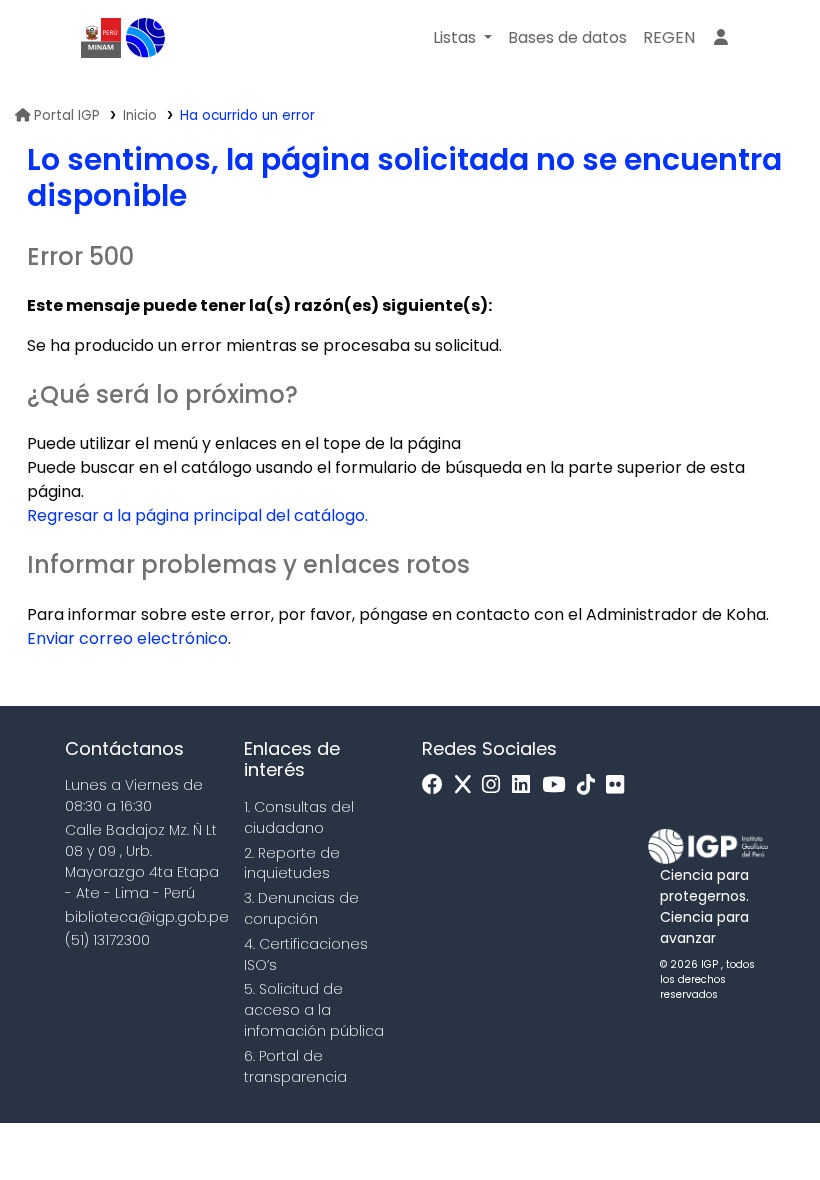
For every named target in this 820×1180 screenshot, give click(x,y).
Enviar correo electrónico (127, 638)
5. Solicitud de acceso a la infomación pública (314, 1010)
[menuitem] (669, 38)
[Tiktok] (591, 785)
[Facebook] (437, 785)
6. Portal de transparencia (295, 1066)
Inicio (140, 115)
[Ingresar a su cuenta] (721, 38)
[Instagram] (496, 785)
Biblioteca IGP (146, 38)
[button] (462, 38)
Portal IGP (67, 115)
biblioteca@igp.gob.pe (147, 917)
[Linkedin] (526, 785)
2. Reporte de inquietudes (292, 863)
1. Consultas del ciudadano (299, 817)
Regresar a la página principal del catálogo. (197, 515)
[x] (468, 785)
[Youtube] (558, 785)
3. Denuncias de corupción (301, 908)
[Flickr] (620, 785)
